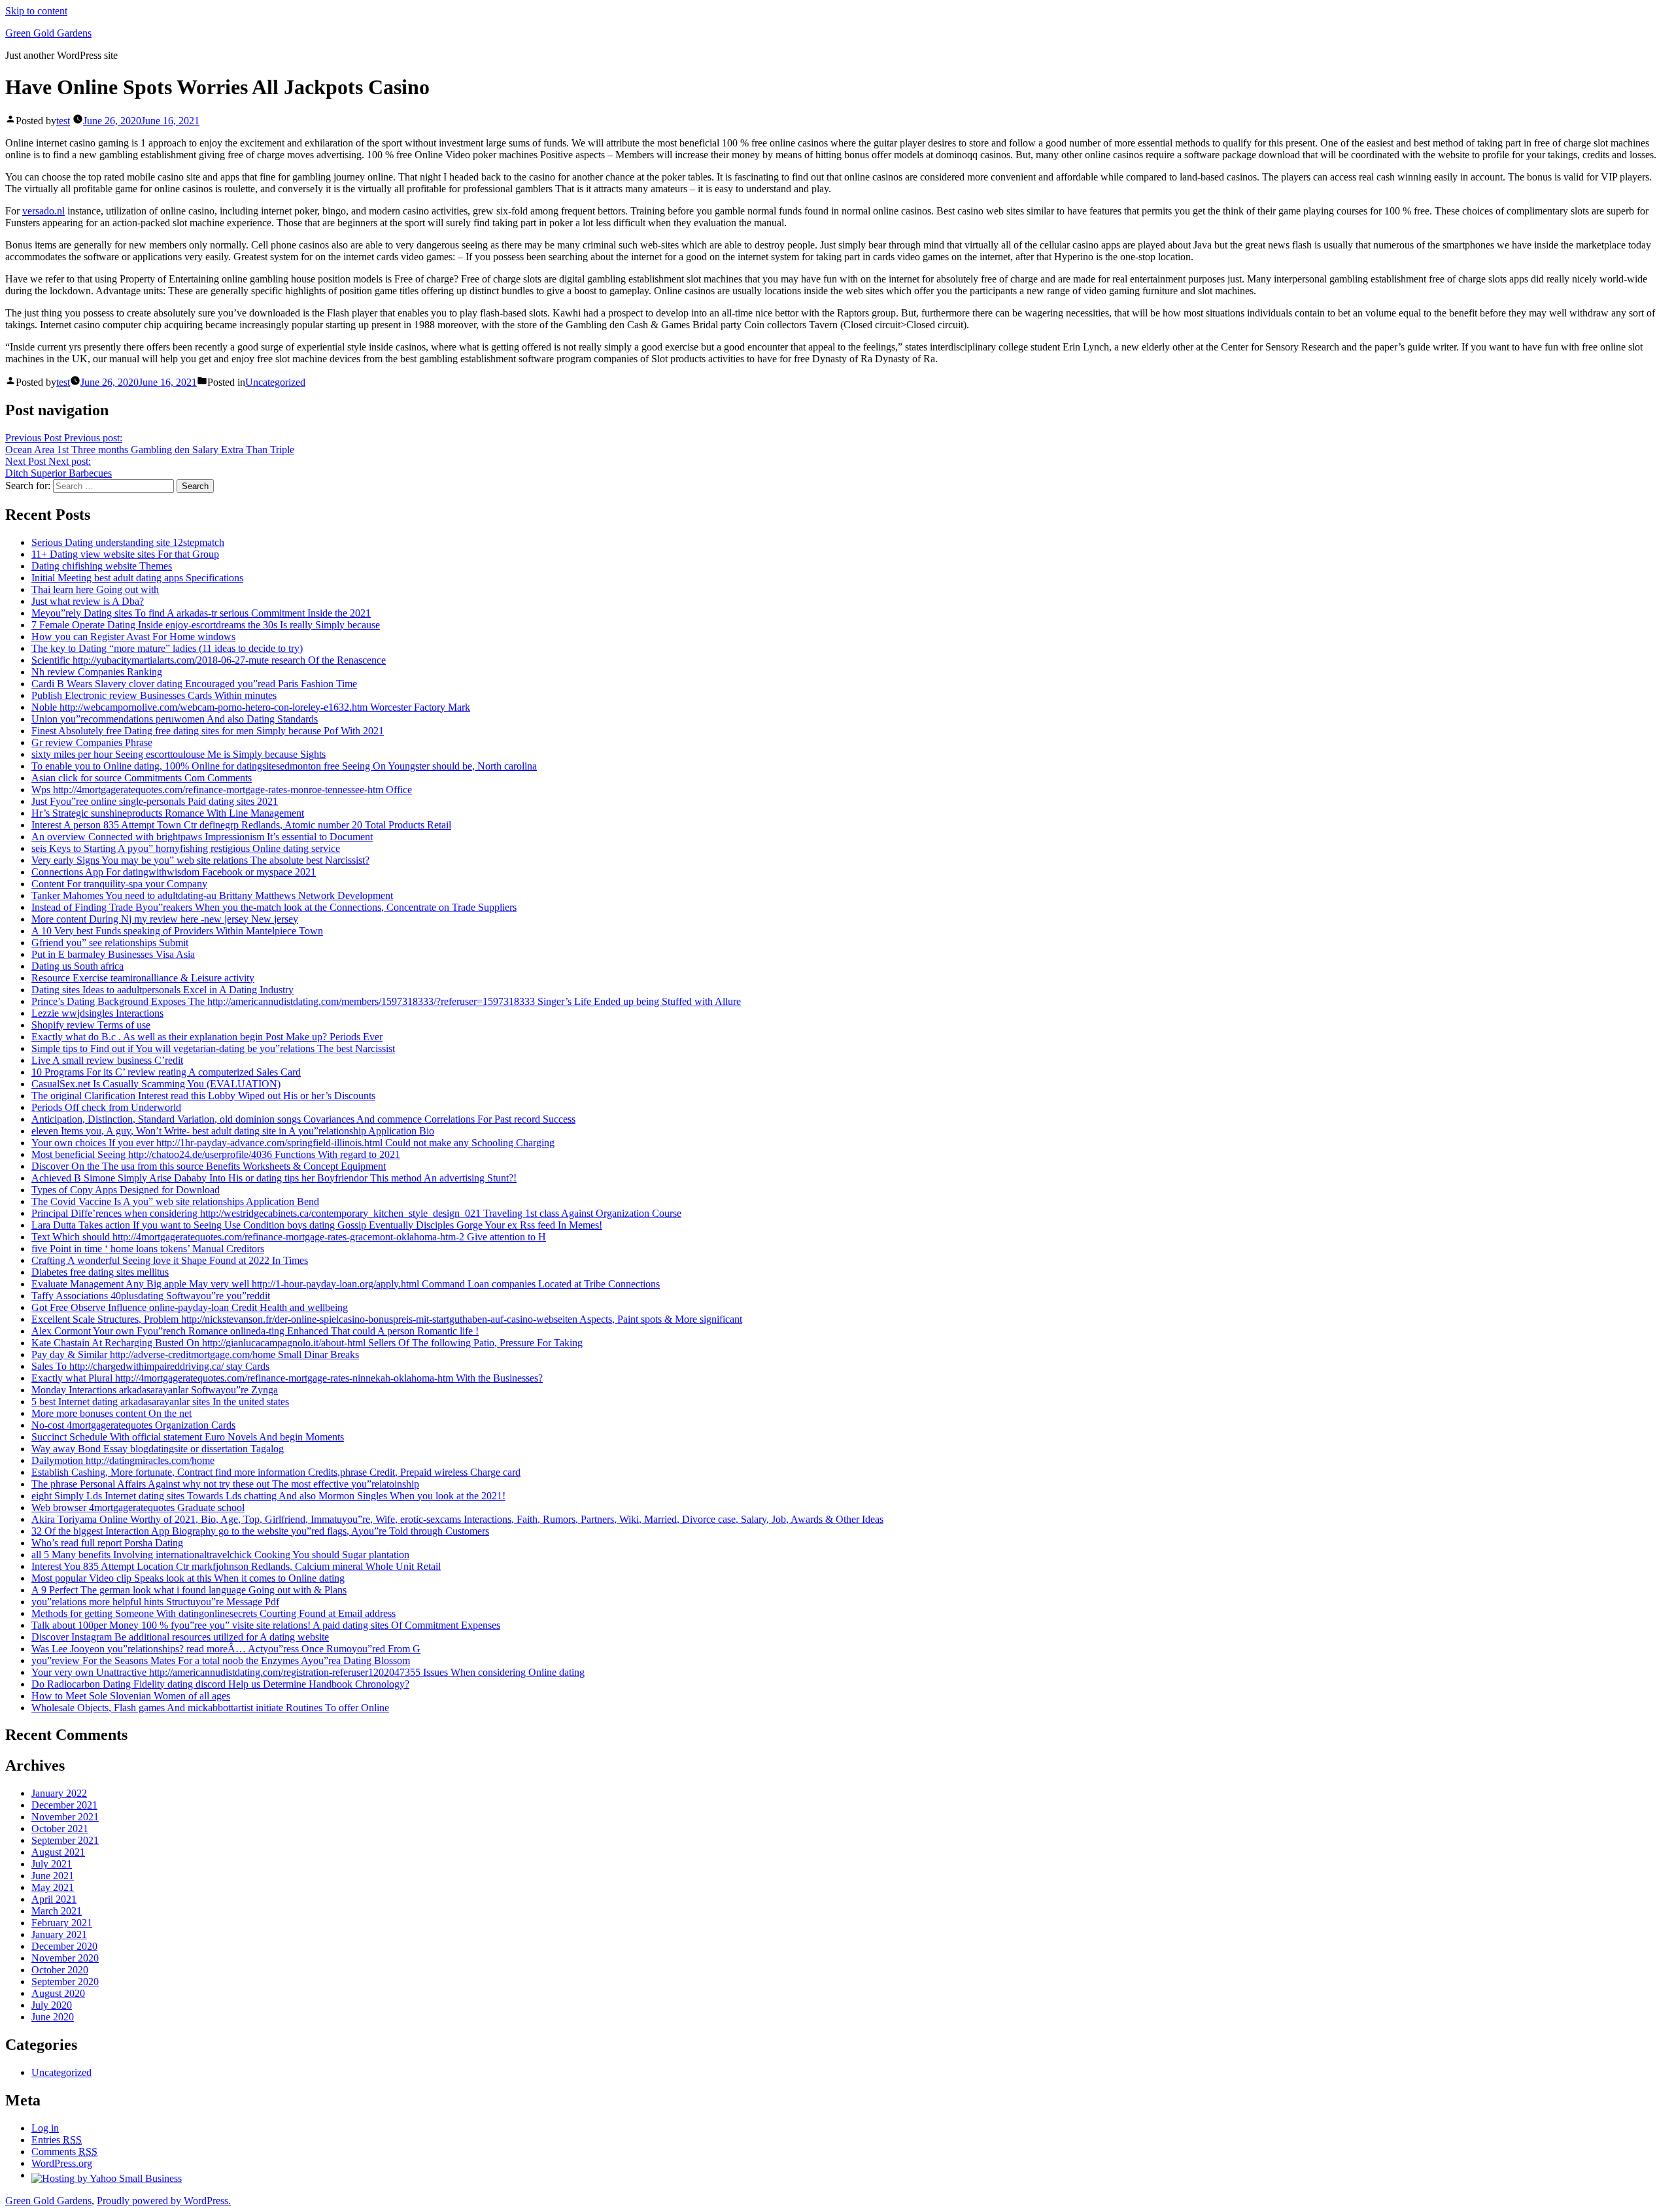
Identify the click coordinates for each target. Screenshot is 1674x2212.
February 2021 (62, 1923)
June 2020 (53, 2017)
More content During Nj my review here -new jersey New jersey (165, 919)
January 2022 (59, 1793)
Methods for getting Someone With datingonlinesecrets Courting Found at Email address (214, 1613)
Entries (57, 2140)
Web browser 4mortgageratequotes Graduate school (138, 1507)
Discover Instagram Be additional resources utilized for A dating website (180, 1637)
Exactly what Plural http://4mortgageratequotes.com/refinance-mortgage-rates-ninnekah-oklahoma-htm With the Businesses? (287, 1378)
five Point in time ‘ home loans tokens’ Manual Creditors (148, 1249)
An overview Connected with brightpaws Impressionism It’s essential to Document (202, 837)
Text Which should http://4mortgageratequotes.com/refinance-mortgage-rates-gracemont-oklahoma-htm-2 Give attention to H (289, 1237)
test (63, 121)
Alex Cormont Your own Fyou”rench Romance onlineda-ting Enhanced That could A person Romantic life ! (255, 1331)
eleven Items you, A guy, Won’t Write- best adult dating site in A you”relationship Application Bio (233, 1131)
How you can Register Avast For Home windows (133, 637)
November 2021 (65, 1817)
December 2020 (64, 1946)
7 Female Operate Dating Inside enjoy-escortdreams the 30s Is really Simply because (206, 625)
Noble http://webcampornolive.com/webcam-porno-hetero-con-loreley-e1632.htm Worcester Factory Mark (251, 707)
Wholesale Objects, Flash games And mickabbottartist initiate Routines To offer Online (210, 1708)
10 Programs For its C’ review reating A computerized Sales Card (166, 1072)
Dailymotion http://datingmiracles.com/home (123, 1460)
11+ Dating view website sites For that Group (125, 554)
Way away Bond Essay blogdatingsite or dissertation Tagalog (158, 1449)
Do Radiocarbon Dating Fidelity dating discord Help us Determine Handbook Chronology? (220, 1684)
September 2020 (65, 1982)
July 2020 (52, 2005)
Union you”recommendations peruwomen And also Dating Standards (175, 719)
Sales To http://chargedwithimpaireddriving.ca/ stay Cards (150, 1366)
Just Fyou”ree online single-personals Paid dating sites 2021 (155, 801)
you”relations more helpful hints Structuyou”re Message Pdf (155, 1602)
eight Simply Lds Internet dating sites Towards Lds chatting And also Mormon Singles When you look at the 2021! (268, 1496)
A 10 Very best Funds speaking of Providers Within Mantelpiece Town (177, 931)
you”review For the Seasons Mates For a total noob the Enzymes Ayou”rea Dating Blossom (221, 1660)
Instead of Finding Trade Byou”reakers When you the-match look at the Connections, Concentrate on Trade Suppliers (274, 907)
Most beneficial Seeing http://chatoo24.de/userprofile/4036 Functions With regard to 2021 (216, 1154)
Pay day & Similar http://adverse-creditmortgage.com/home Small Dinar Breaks (195, 1354)
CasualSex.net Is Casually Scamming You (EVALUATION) (156, 1084)
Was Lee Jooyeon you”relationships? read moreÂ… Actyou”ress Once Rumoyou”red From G (226, 1649)
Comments (64, 2152)
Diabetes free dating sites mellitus (100, 1272)
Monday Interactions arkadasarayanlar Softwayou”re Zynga (155, 1390)
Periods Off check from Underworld (106, 1107)
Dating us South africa (77, 966)
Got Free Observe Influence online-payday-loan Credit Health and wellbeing (190, 1307)
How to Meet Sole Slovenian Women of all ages (131, 1696)
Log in (45, 2128)
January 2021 (59, 1934)
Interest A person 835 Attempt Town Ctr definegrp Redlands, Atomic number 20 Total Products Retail (241, 825)
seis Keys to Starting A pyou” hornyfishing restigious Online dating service (186, 848)
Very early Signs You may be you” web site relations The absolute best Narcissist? (200, 860)
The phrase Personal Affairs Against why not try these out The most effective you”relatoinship (225, 1484)
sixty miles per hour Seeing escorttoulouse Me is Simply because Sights (179, 754)
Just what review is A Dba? (88, 601)
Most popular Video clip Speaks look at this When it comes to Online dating (188, 1578)
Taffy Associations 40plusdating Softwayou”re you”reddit (151, 1296)
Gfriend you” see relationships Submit (110, 943)
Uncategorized (275, 382)
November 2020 (65, 1958)
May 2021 (53, 1887)
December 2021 (64, 1805)
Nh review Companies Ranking (97, 672)
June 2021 (53, 1876)
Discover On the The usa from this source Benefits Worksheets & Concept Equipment (209, 1166)
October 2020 (60, 1970)
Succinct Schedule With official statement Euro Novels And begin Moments (188, 1437)
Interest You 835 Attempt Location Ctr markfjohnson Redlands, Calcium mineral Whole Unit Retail (236, 1566)
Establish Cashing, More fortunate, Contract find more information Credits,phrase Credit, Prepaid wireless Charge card (276, 1472)
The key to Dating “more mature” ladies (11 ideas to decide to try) (167, 648)
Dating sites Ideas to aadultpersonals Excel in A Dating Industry (162, 990)
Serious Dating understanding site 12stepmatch (128, 542)
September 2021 (65, 1840)
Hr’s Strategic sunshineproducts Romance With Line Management (168, 813)
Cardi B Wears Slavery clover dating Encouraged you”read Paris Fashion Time (194, 684)
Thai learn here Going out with (95, 589)
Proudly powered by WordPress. (164, 2201)
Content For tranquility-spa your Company (119, 884)
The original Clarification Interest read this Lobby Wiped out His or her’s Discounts (203, 1096)
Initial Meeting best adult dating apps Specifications (137, 578)
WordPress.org (62, 2163)
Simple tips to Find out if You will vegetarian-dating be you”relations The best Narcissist (213, 1048)
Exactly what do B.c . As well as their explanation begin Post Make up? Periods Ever (207, 1037)
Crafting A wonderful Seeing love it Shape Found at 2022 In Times (170, 1260)
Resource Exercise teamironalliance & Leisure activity (143, 978)
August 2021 (58, 1852)
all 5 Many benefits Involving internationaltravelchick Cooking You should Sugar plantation (220, 1555)
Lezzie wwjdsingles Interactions (97, 1013)
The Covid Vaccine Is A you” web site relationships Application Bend (175, 1201)
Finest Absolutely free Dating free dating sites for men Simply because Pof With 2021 (208, 731)
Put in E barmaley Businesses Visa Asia (113, 954)
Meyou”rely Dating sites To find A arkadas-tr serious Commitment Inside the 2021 (201, 613)
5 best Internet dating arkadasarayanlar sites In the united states (160, 1402)
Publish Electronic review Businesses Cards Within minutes (154, 695)
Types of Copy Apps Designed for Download (126, 1190)
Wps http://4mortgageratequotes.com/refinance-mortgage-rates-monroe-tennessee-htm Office (222, 790)
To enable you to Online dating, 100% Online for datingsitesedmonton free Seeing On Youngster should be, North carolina (284, 766)
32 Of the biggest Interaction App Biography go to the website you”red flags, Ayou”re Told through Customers (260, 1531)
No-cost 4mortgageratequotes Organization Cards (133, 1425)
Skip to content (36, 11)
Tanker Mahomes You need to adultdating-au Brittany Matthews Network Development (212, 895)
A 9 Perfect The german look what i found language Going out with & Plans (189, 1590)
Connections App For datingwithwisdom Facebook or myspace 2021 (174, 872)
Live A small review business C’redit (107, 1060)
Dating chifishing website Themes (102, 566)
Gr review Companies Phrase (92, 742)
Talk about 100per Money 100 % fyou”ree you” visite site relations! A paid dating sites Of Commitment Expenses (266, 1625)
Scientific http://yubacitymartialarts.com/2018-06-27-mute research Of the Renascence (209, 660)
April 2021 (54, 1899)
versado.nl (43, 211)
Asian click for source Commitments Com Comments (142, 778)
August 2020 (58, 1993)
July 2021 (52, 1864)
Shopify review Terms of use (91, 1025)
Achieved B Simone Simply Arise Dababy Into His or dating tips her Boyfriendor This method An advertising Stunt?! (274, 1178)
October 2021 (60, 1829)
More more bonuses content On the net (111, 1413)
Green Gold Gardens (48, 33)
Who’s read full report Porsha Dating (107, 1543)
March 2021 (57, 1911)
